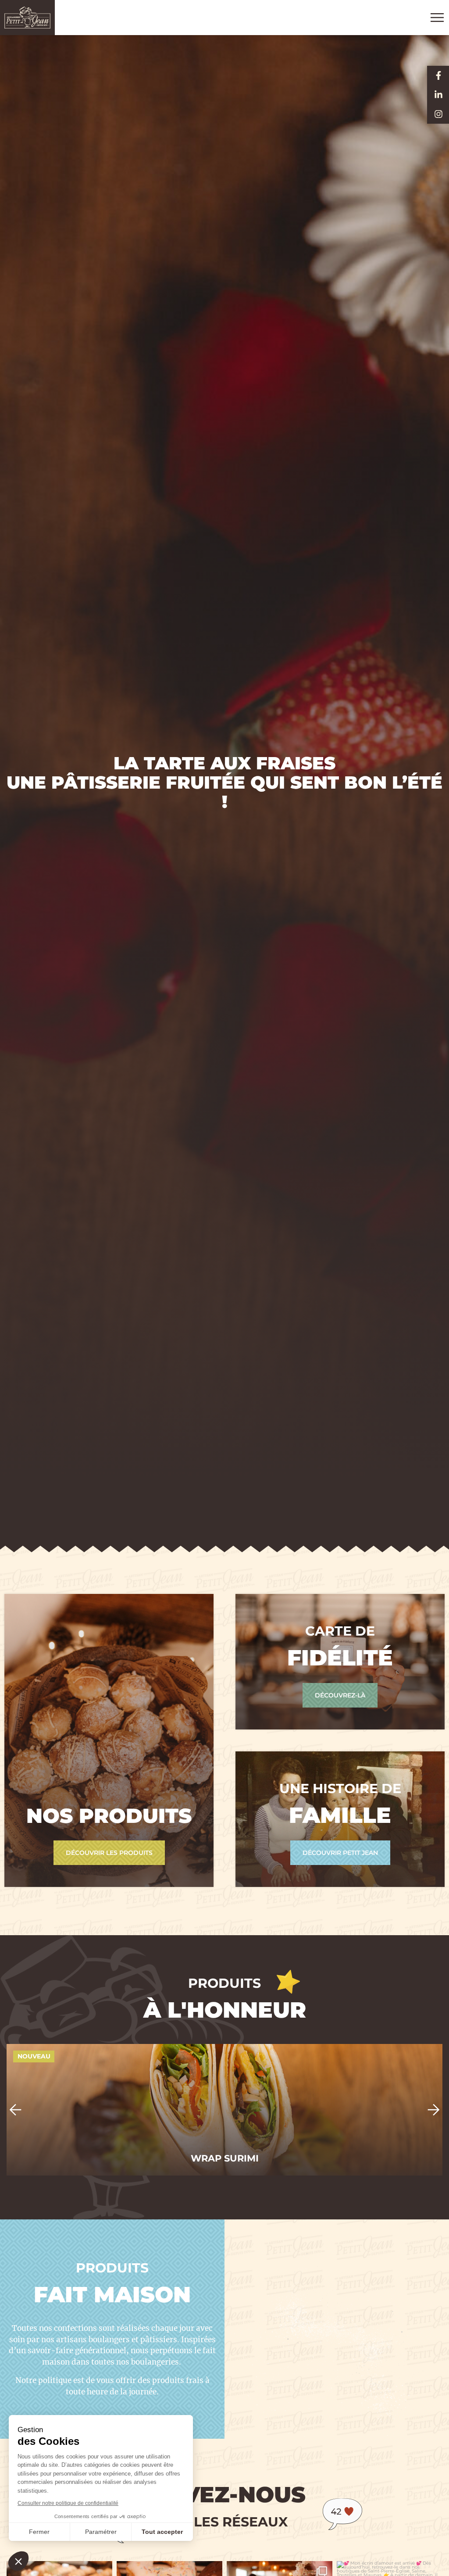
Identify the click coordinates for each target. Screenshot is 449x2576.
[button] (15, 2110)
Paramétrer (101, 2532)
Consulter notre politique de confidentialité (68, 2503)
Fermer (39, 2532)
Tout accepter (162, 2532)
